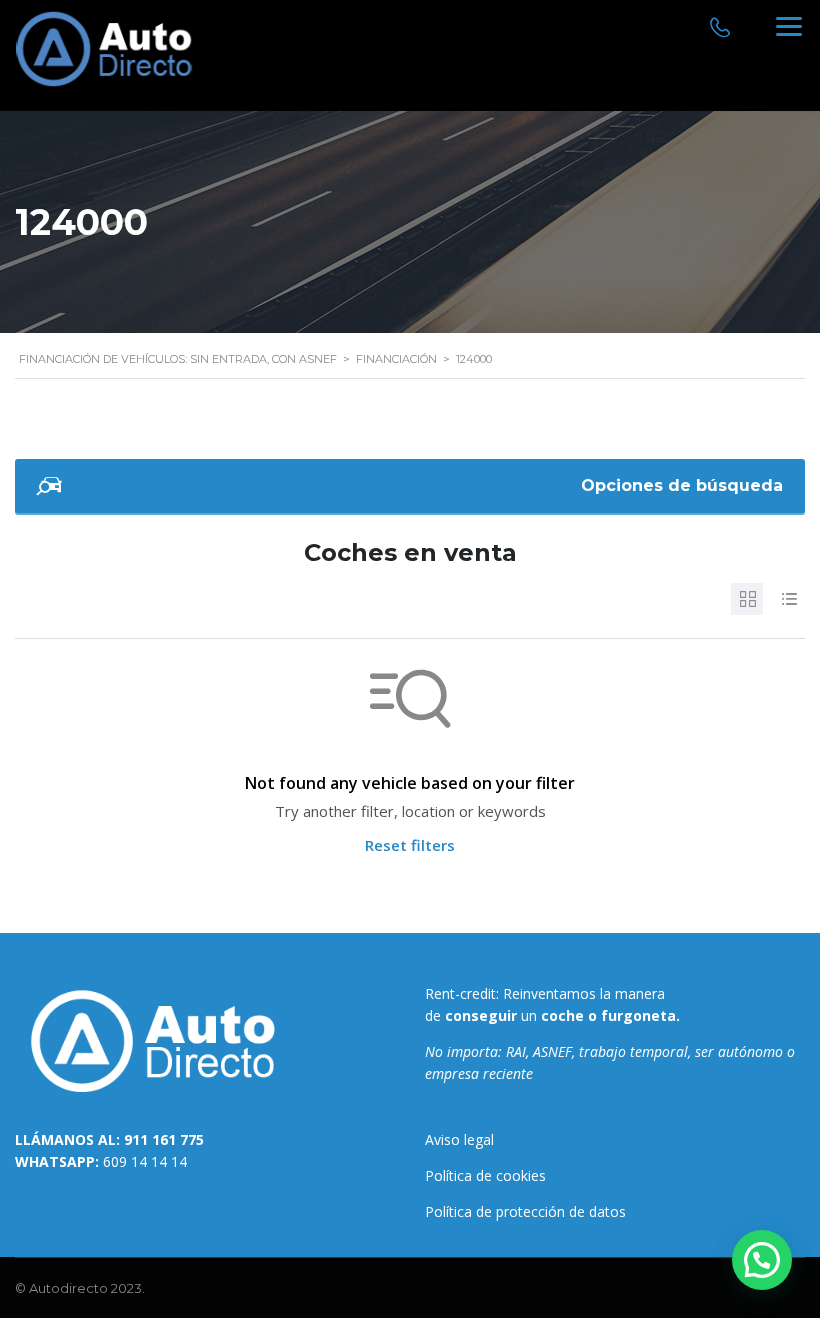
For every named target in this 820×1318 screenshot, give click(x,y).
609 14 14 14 (145, 1161)
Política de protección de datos (525, 1211)
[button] (762, 1260)
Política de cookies (485, 1175)
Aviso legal (459, 1139)
